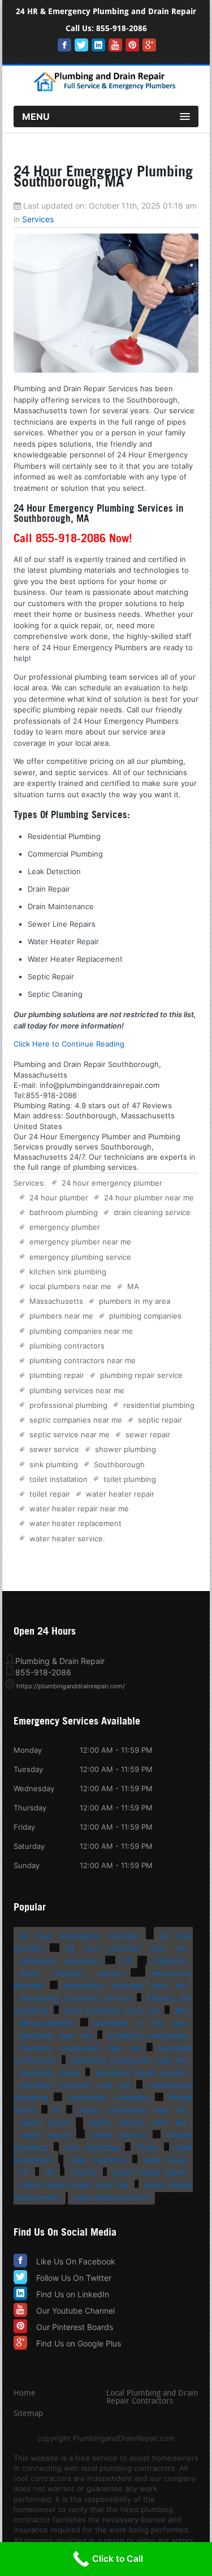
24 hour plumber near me (149, 1198)
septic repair (160, 1420)
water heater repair (120, 1494)
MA (133, 1286)
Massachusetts (56, 1301)
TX (24, 2172)
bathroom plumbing (64, 1212)
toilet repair (50, 1494)
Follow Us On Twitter (74, 2278)
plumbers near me (61, 1316)
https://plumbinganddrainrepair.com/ (71, 1686)
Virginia (84, 2172)
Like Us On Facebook (76, 2261)
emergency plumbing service (80, 1257)
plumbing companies (145, 1316)
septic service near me (70, 1434)
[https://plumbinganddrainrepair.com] (106, 89)
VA (49, 2172)
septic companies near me (76, 1420)
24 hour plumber (59, 1198)
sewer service (54, 1449)
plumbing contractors (67, 1346)
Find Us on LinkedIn (73, 2294)
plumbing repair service (141, 1375)
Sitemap (28, 2414)
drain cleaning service (152, 1212)
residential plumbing (159, 1405)
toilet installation (59, 1479)
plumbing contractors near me (83, 1360)
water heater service (66, 1538)
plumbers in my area (135, 1301)
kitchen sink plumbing (68, 1272)
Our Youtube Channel (75, 2311)
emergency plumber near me (80, 1242)
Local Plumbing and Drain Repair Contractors (152, 2398)
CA (126, 1961)
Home (25, 2394)
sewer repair (148, 1434)
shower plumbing (126, 1449)
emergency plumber (65, 1227)
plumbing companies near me (81, 1331)
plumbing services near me (77, 1390)
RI (57, 2110)
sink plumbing (54, 1464)
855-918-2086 (122, 29)
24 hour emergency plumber (112, 1183)
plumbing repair (57, 1375)
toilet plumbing (130, 1479)
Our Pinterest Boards (75, 2327)
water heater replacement (75, 1523)
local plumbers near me (70, 1286)
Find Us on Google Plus (79, 2343)
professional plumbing (68, 1405)
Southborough (119, 1464)
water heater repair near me (79, 1509)
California (170, 1961)
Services (38, 219)
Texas (147, 2147)
